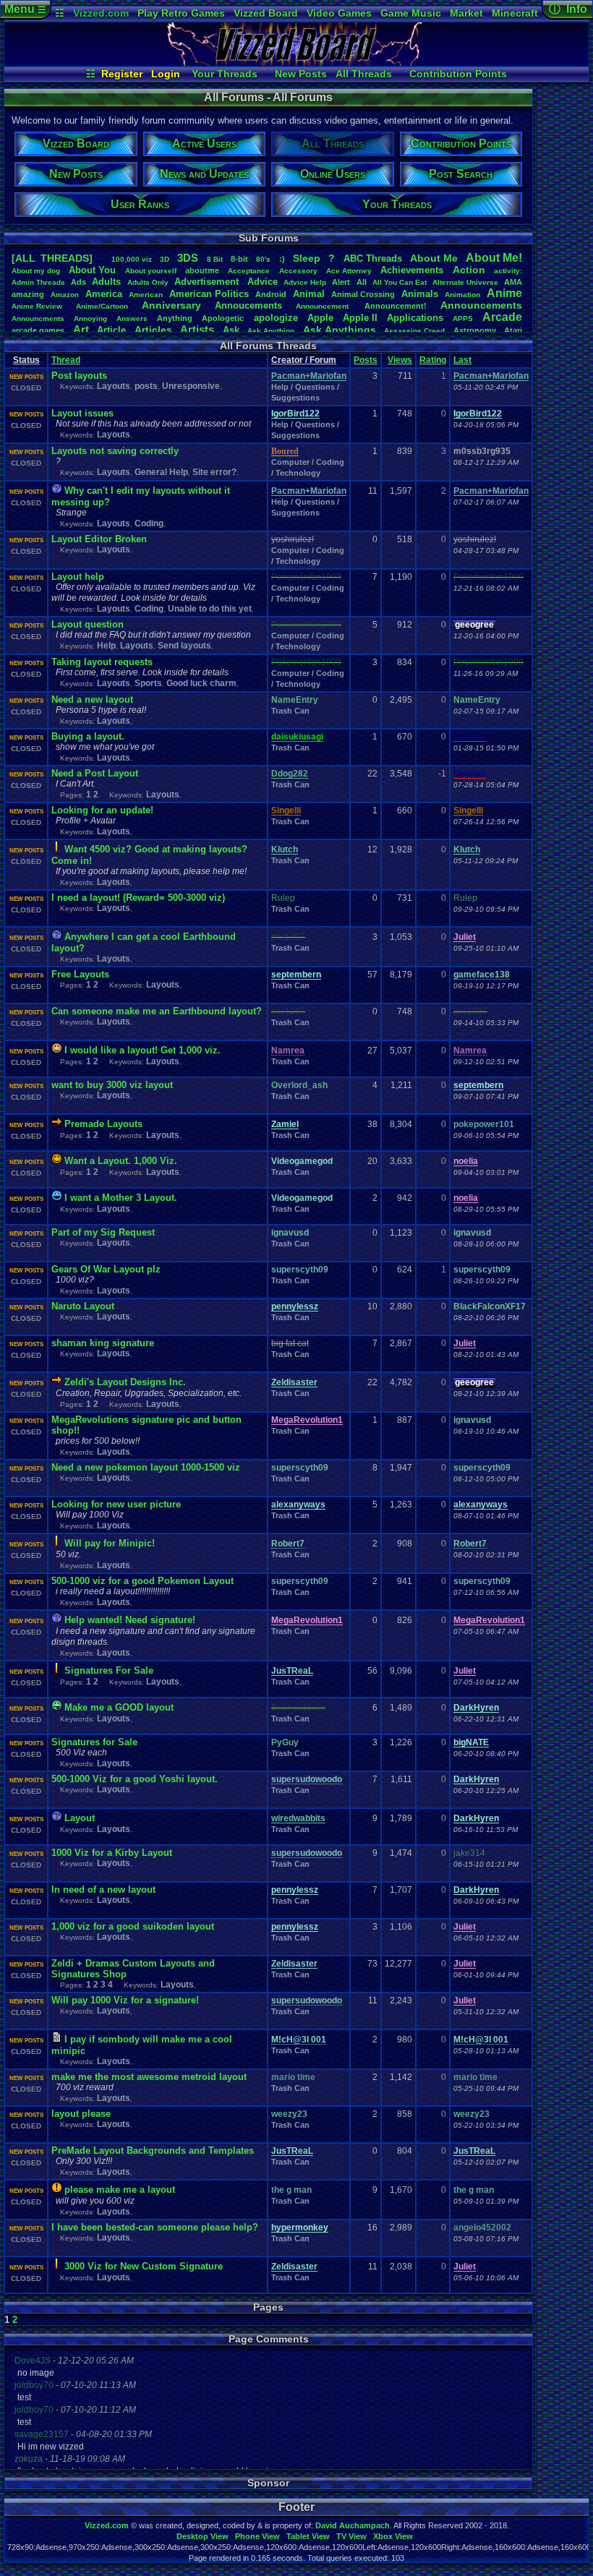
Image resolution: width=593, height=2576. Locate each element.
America (104, 294)
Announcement (323, 306)
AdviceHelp (305, 282)
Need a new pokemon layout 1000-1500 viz (146, 1467)
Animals (420, 294)
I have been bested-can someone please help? (155, 2227)
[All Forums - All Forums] (296, 62)
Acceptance (249, 271)
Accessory (298, 271)
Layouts (114, 386)
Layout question (88, 624)
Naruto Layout (83, 1306)
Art (81, 329)
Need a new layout (92, 699)
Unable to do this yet (210, 609)
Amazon (65, 295)
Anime (504, 293)
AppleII (360, 318)
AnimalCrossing (363, 294)
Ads (78, 282)
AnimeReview (37, 306)
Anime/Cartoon (102, 306)
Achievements (412, 270)
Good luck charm (201, 683)
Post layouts (79, 376)
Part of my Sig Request (103, 1232)
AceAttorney (349, 271)
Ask (231, 330)
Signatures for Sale (94, 1742)
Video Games (339, 13)
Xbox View (393, 2536)
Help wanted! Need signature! (130, 1620)
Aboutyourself (151, 271)
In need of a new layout (103, 1890)
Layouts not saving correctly (115, 451)
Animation (462, 295)
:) (282, 259)
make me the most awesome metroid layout (149, 2077)
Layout (80, 1818)
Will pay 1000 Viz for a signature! (125, 2000)
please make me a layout (120, 2190)
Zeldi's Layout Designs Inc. (125, 1382)
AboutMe (434, 258)
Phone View (257, 2536)
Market (466, 13)
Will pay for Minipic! (110, 1543)
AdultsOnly (148, 282)
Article (111, 330)
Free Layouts (80, 974)
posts (146, 386)
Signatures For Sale (109, 1670)
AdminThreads (38, 282)
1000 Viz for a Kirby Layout (112, 1853)
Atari (513, 330)
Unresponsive (191, 386)
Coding (149, 523)
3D (165, 259)
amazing (28, 294)
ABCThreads (373, 258)
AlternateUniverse (465, 282)
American (146, 295)
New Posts (301, 74)
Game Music (411, 13)
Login (166, 74)
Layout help (78, 577)
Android (271, 294)
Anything (175, 318)
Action (469, 270)
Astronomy (475, 330)
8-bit (239, 259)
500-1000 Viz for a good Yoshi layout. (135, 1779)
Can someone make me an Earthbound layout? (157, 1011)
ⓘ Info (568, 9)
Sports (148, 683)
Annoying (90, 318)
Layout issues (82, 413)
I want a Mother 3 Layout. (121, 1198)
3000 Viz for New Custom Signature (144, 2266)
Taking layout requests (102, 662)
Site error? (214, 472)
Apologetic (223, 318)
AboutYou (92, 270)
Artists (197, 329)
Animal (309, 294)
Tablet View (308, 2536)
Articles (153, 330)
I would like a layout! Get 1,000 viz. (142, 1050)
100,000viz (132, 259)
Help (106, 646)
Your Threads (225, 74)
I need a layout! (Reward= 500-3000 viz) (138, 898)
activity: (508, 271)
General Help (161, 472)
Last (462, 360)
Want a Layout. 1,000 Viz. (121, 1161)
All (362, 282)
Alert (341, 282)
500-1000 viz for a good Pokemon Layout (142, 1581)
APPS (463, 318)
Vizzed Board (266, 13)
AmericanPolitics (209, 294)
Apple (320, 318)
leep (307, 258)
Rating (433, 360)
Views (400, 360)
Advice (263, 282)
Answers (132, 318)
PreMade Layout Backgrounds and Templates (153, 2151)
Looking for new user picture (116, 1504)
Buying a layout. (88, 736)
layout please (81, 2114)
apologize (276, 318)
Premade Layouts (103, 1124)
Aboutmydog (36, 271)
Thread (66, 360)
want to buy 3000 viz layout (112, 1085)
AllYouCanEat (400, 282)
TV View (351, 2536)
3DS (188, 258)
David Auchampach (353, 2525)
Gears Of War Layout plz (106, 1269)
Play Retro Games (181, 13)
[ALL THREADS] (52, 258)
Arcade (502, 317)
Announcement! (396, 306)
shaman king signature (103, 1343)
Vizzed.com (101, 13)
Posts (366, 360)
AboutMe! (494, 258)
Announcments (38, 318)
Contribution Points (458, 74)
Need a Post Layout (95, 773)
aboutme (202, 270)
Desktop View (202, 2536)
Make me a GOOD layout (119, 1707)
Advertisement (208, 282)
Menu (25, 9)
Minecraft (515, 13)
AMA (513, 282)
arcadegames (38, 330)
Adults (106, 282)
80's (263, 259)
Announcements (481, 305)
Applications (415, 318)
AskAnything (271, 331)
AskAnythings (340, 330)
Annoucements (248, 305)
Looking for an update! (102, 810)
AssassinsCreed (414, 331)
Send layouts (184, 646)
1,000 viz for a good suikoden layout (133, 1926)
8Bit (215, 259)
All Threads (364, 74)
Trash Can (290, 711)
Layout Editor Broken (99, 539)
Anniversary (171, 305)
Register (122, 74)
